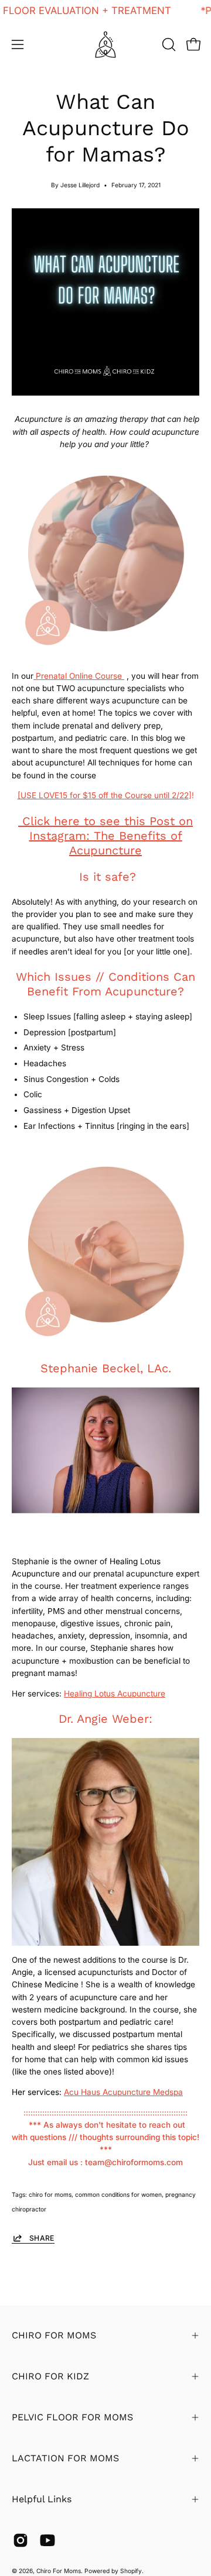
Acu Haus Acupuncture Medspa (123, 2092)
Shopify (131, 2571)
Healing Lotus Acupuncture (115, 1694)
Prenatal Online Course (79, 676)
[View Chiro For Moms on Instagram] (21, 2540)
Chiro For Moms (59, 2571)
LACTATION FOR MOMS (65, 2458)
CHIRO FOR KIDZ (50, 2376)
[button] (168, 44)
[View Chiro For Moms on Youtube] (47, 2540)
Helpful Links (42, 2499)
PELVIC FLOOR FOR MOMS (72, 2417)
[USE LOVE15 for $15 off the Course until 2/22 (103, 795)
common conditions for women (118, 2194)
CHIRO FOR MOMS (54, 2335)
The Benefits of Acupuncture (126, 843)
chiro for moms (50, 2194)
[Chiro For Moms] (105, 44)
